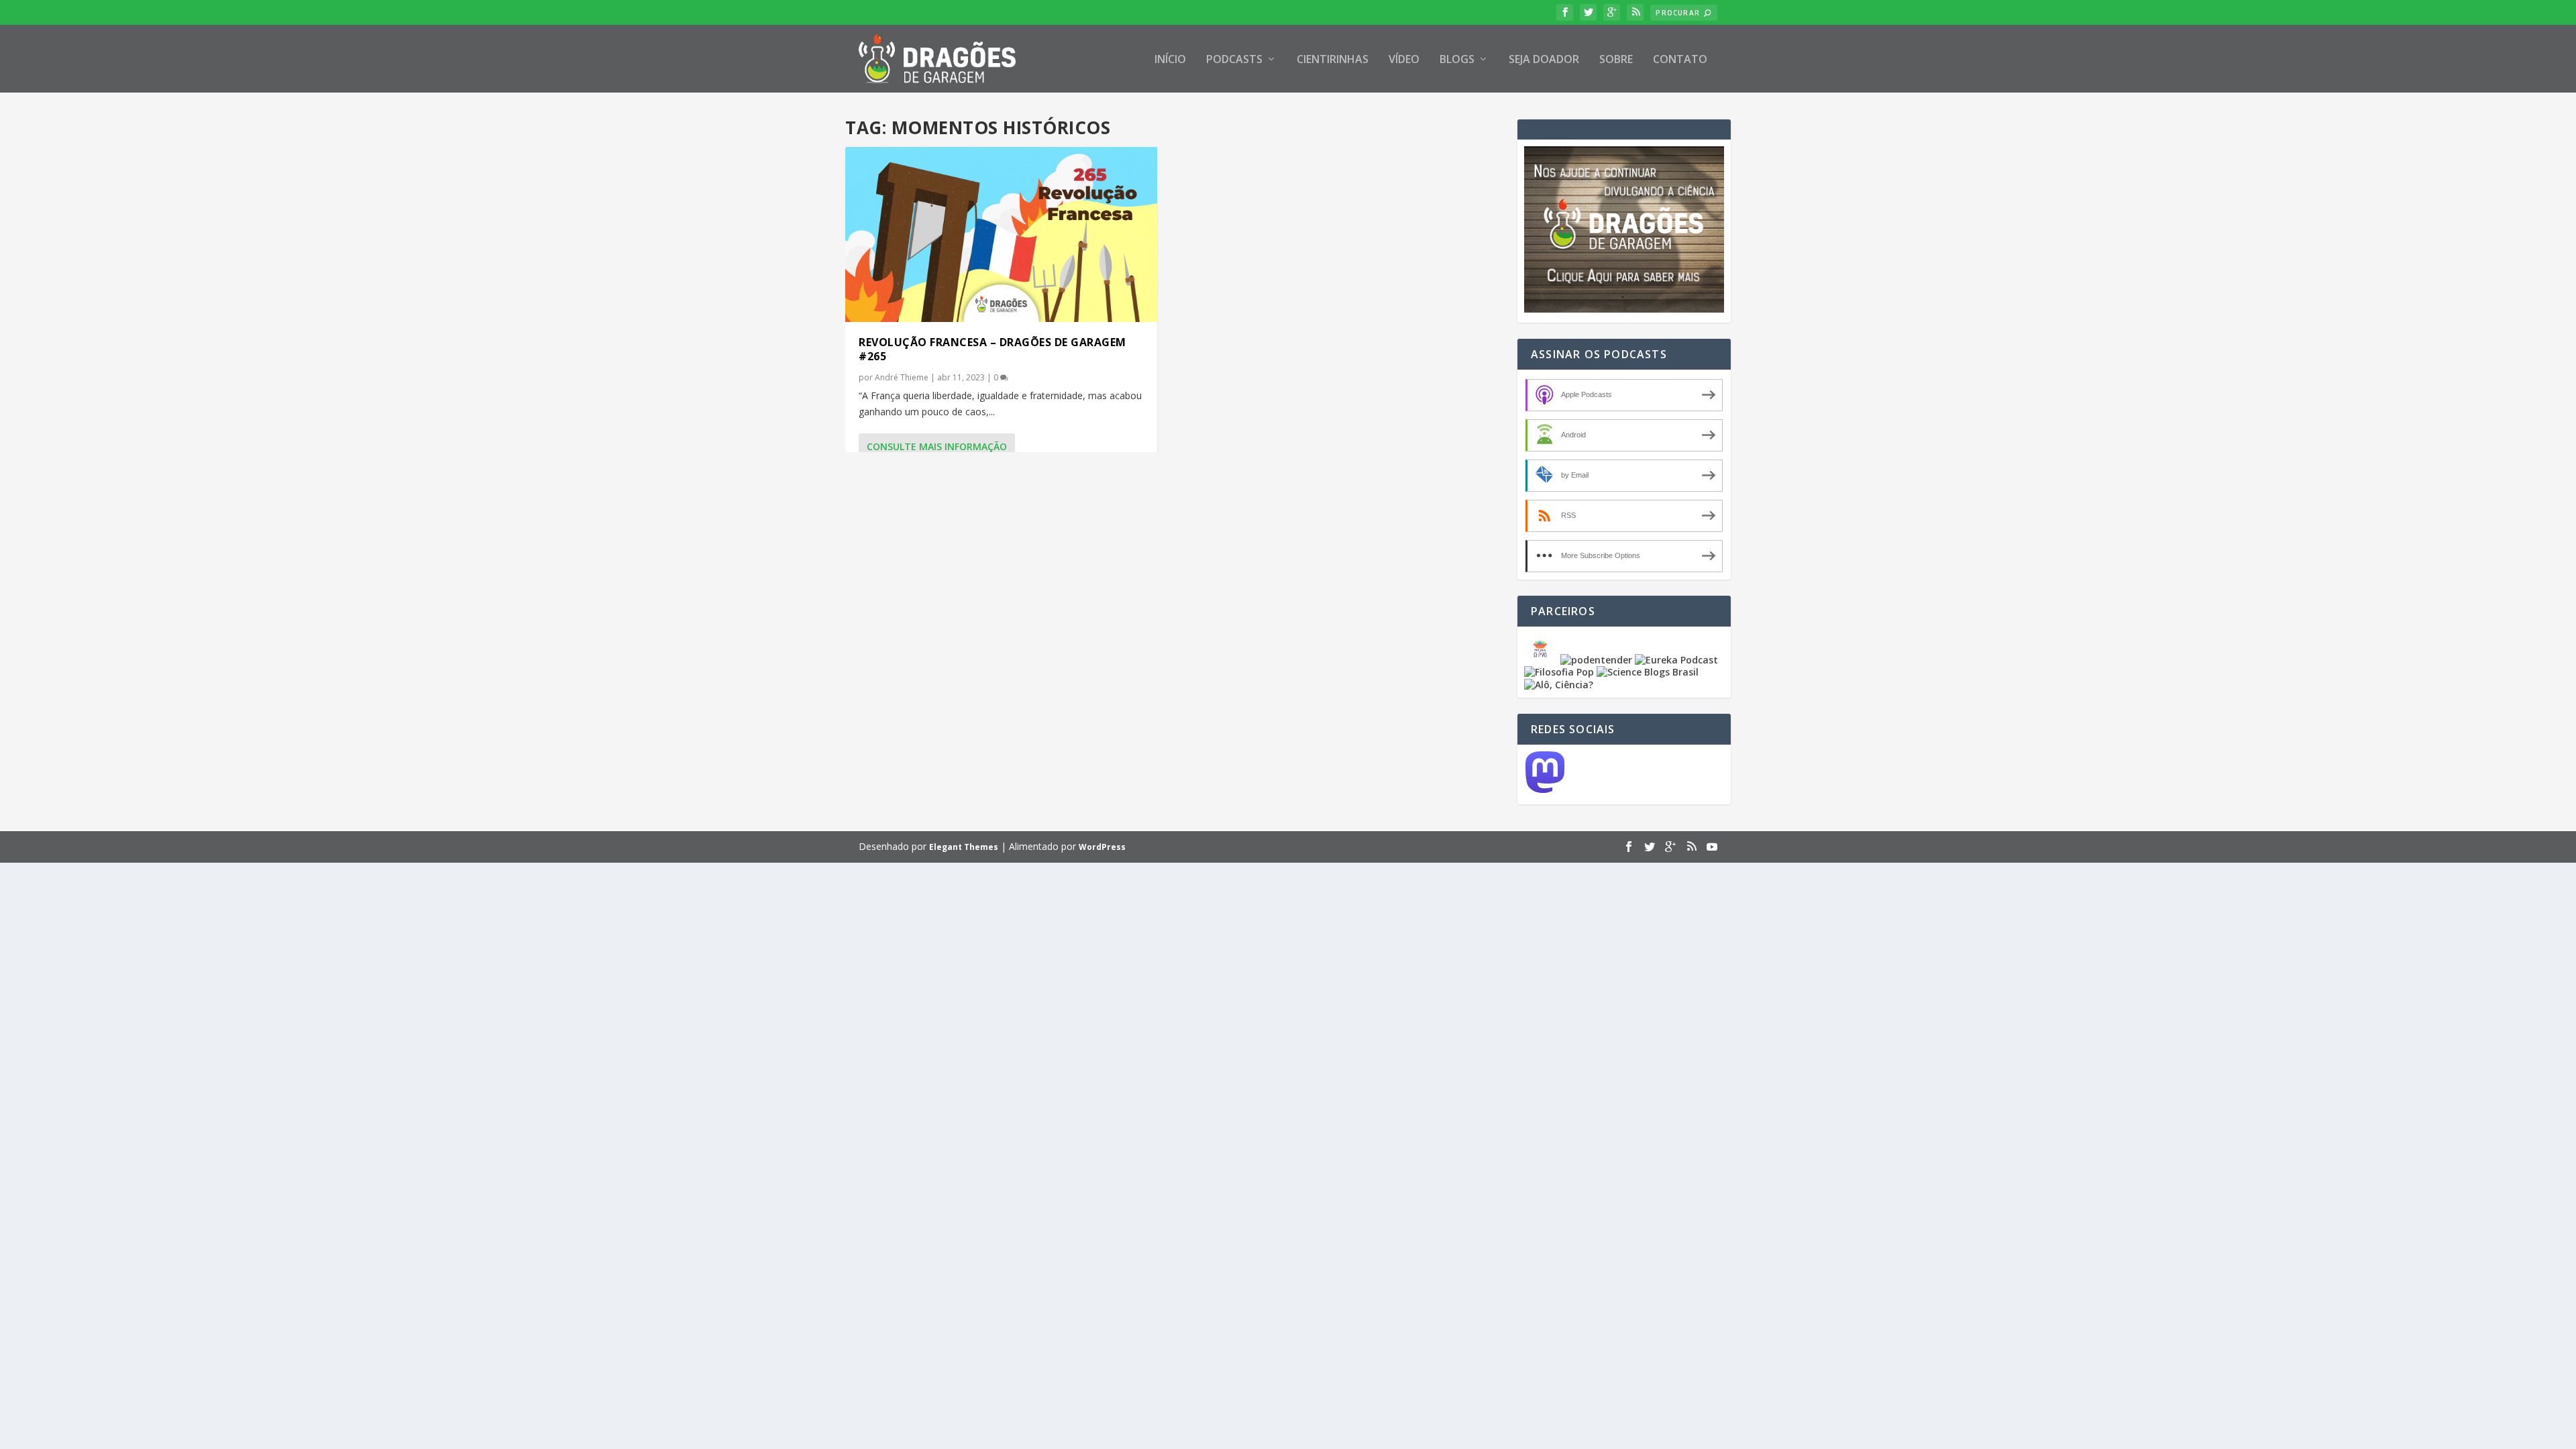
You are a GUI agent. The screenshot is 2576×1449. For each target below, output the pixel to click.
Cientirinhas (1333, 60)
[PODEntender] (1596, 660)
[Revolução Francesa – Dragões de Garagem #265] (1001, 234)
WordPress (1102, 847)
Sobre (1616, 60)
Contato (1680, 60)
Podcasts (1234, 60)
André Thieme (902, 377)
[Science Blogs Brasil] (1648, 672)
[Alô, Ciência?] (1559, 685)
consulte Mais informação (937, 446)
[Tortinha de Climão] (1542, 660)
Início (1170, 60)
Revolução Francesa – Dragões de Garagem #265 (992, 349)
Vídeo (1404, 60)
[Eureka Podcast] (1676, 660)
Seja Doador (1544, 60)
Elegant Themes (964, 847)
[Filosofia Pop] (1559, 672)
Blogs (1457, 60)
